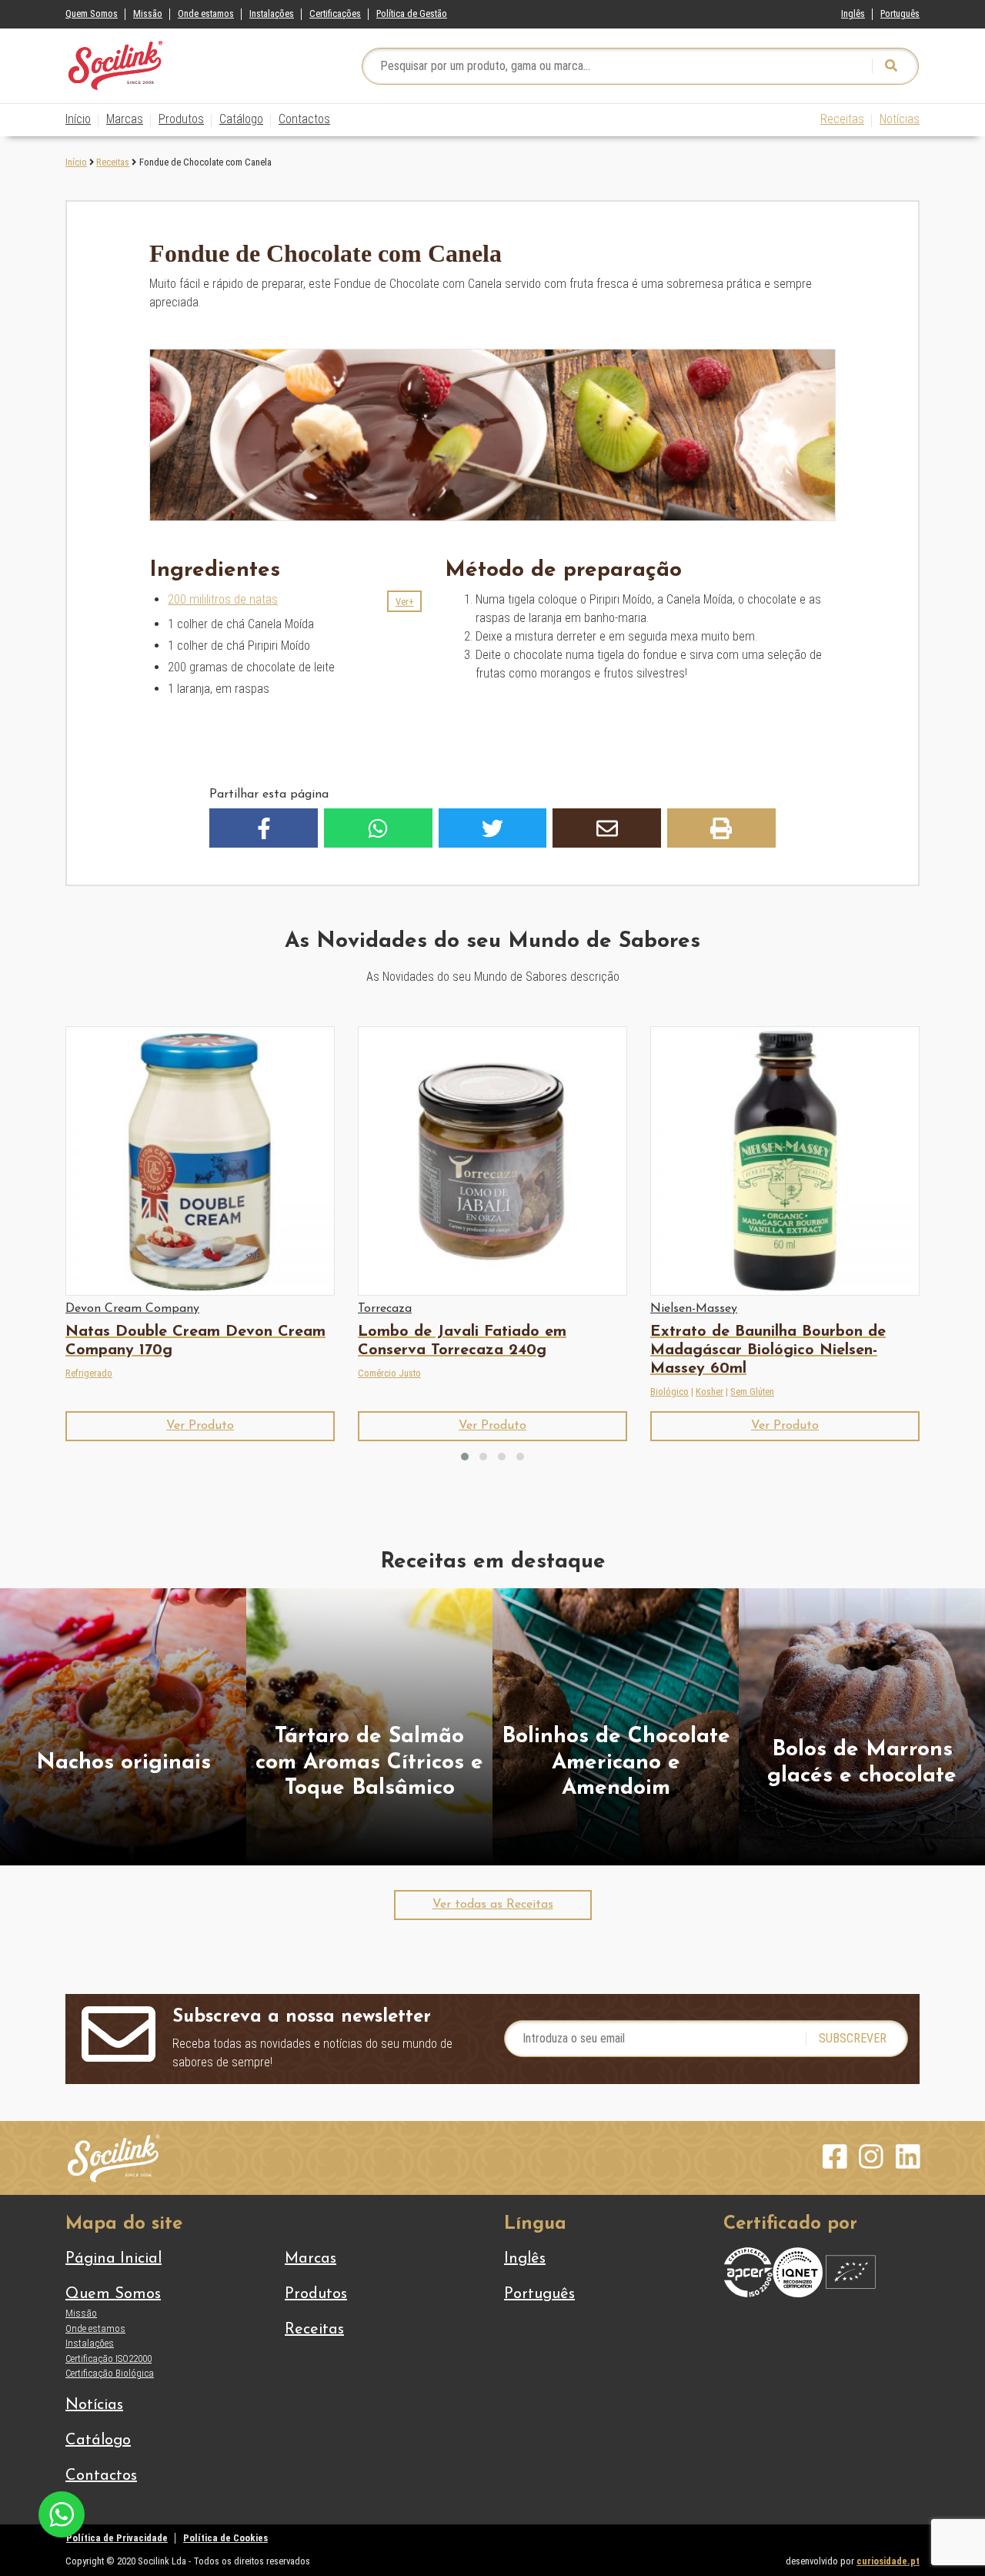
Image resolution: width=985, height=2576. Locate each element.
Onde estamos (206, 13)
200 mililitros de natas (223, 599)
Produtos (181, 119)
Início (78, 119)
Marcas (125, 119)
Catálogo (241, 119)
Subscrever (853, 2038)
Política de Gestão (412, 13)
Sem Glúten (752, 1392)
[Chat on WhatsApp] (62, 2513)
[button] (404, 601)
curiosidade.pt (888, 2561)
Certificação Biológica (110, 2373)
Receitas (842, 119)
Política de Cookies (225, 2538)
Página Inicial (114, 2259)
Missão (148, 13)
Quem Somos (92, 13)
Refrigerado (89, 1373)
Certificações (335, 13)
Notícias (900, 119)
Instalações (272, 13)
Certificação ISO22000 (109, 2359)
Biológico (669, 1392)
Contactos (304, 119)
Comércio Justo (389, 1373)
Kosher (710, 1392)
